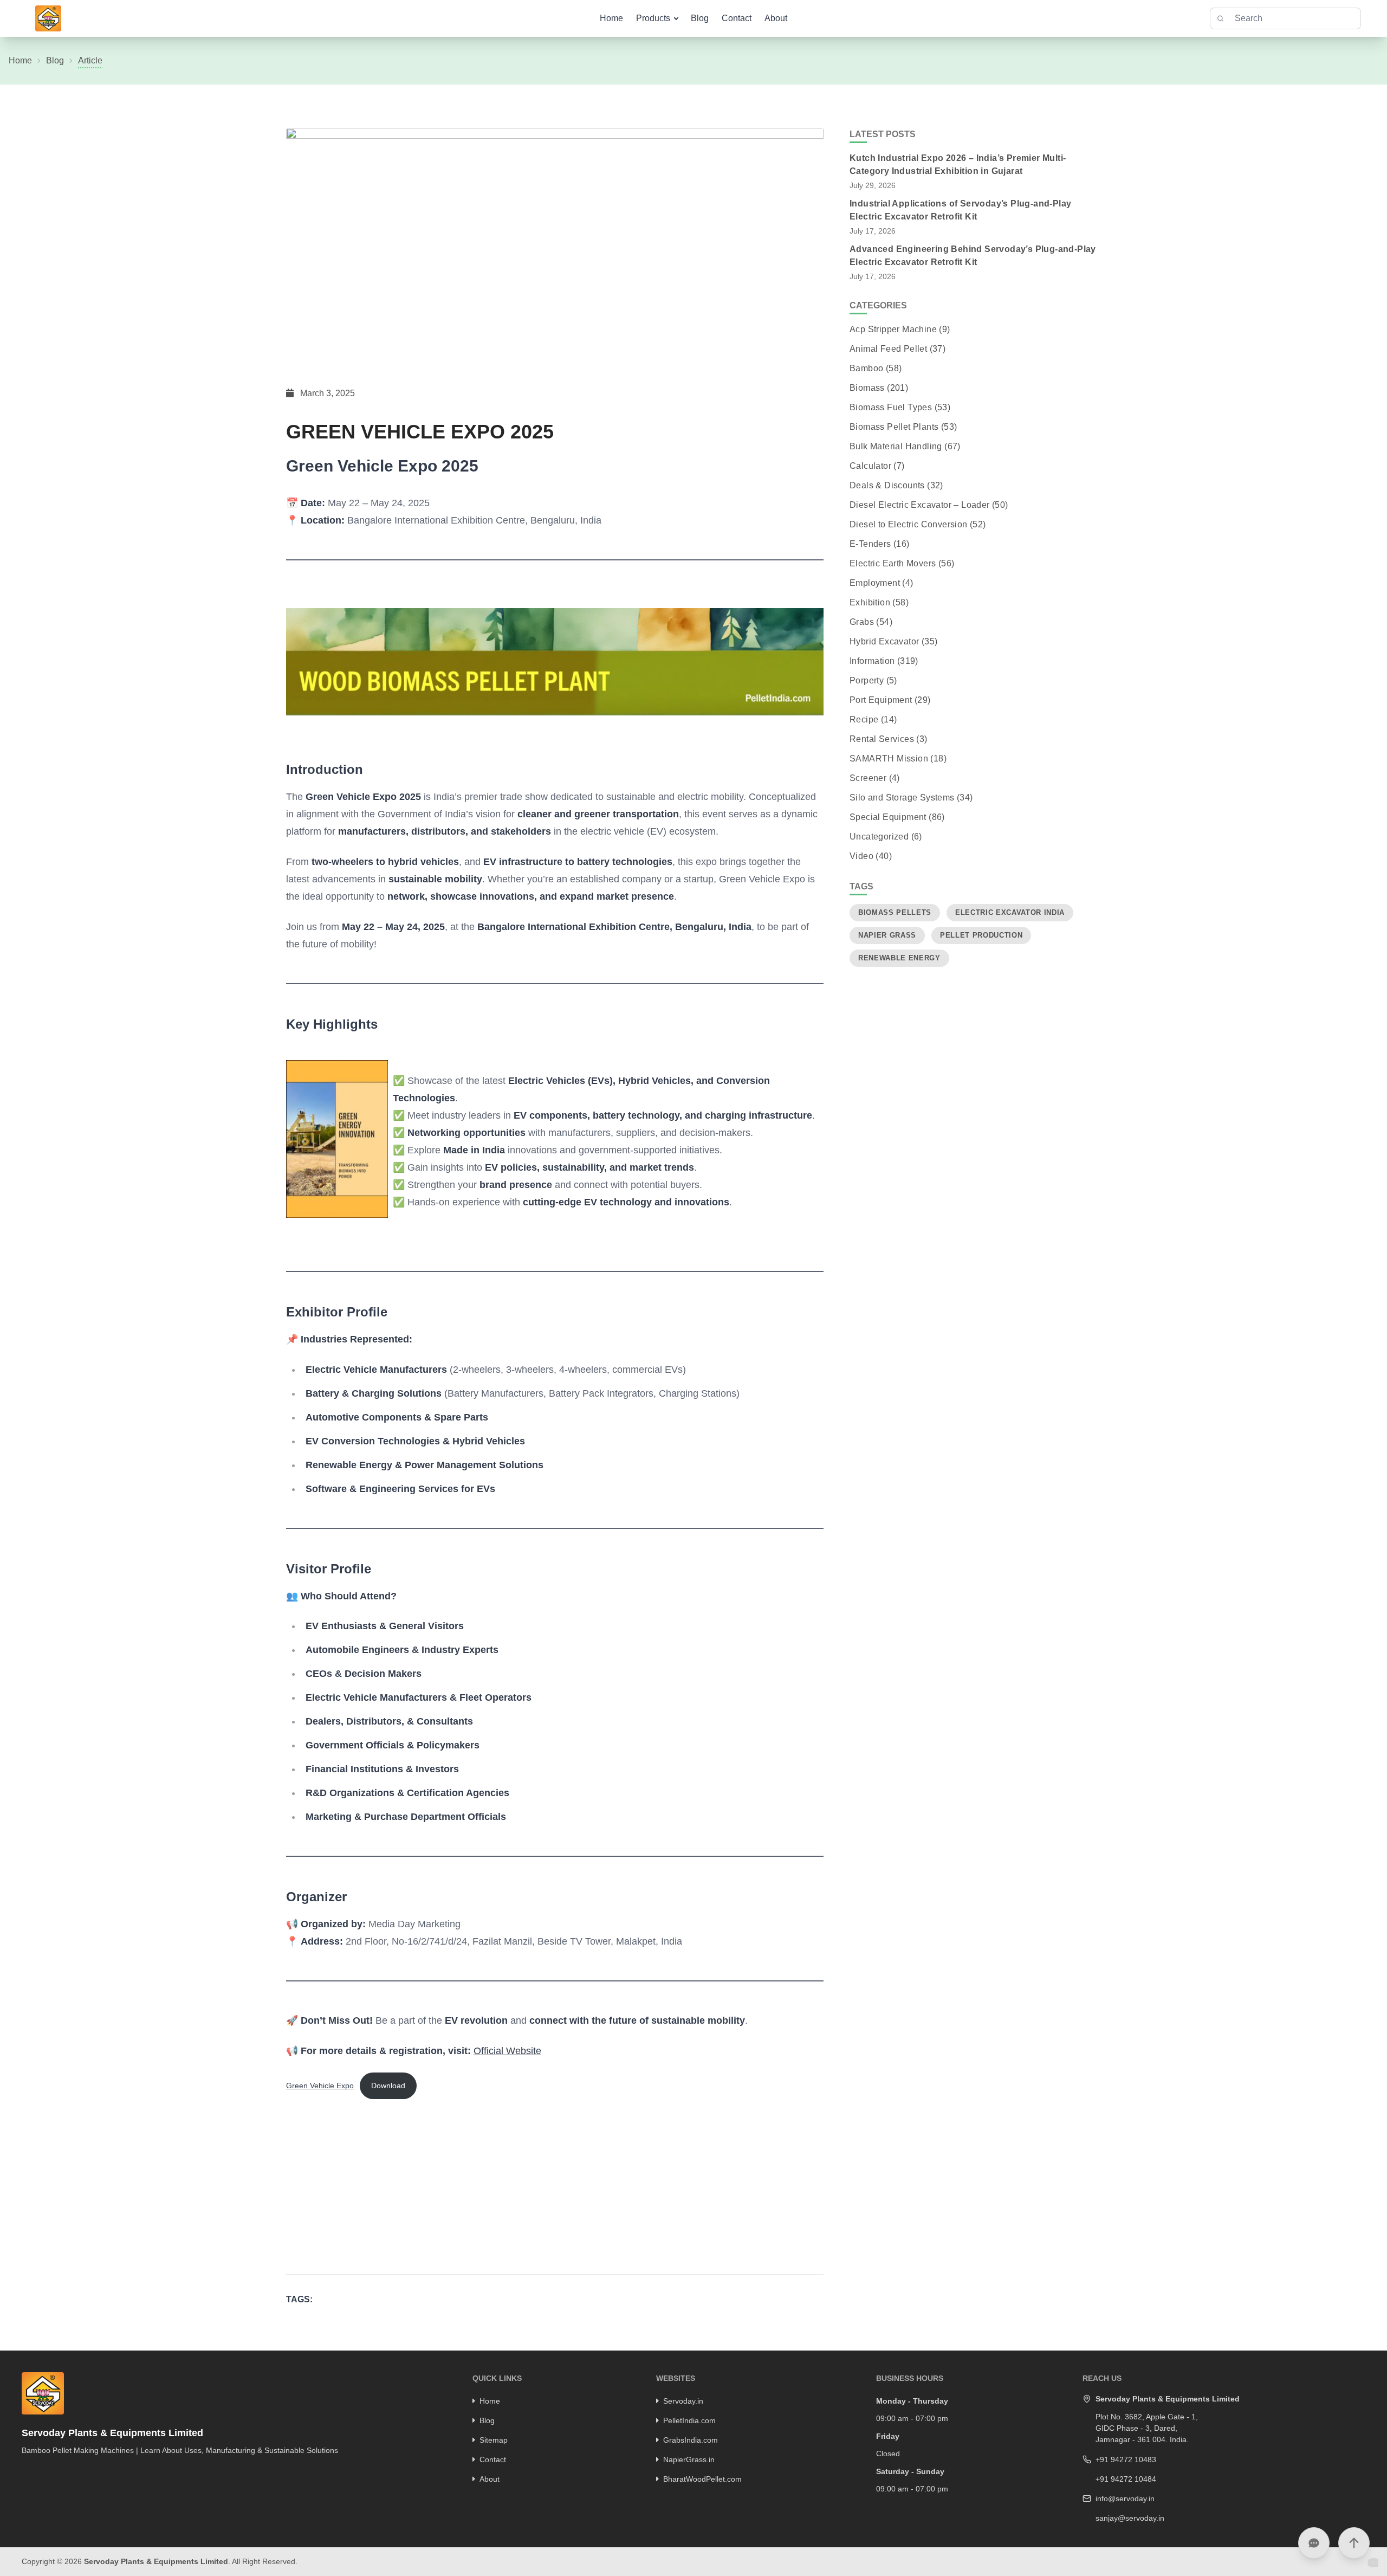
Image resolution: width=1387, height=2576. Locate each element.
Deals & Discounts (887, 485)
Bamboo (866, 368)
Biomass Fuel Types (891, 407)
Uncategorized (879, 837)
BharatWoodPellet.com (702, 2479)
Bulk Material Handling (896, 446)
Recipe (864, 719)
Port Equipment (881, 700)
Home (611, 18)
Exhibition (870, 602)
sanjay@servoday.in (1130, 2518)
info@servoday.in (1125, 2498)
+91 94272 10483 (1126, 2459)
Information (872, 661)
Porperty (867, 680)
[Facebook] (24, 2469)
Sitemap (494, 2440)
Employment (875, 583)
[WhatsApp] (81, 2469)
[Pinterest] (53, 2469)
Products (653, 18)
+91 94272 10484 (1126, 2479)
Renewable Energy (899, 958)
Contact (737, 18)
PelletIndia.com (689, 2420)
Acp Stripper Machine (893, 329)
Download (388, 2086)
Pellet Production (981, 935)
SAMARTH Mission (889, 758)
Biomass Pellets (895, 912)
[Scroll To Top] (1354, 2543)
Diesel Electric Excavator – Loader (920, 505)
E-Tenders (870, 544)
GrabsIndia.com (691, 2440)
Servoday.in (683, 2401)
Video (861, 856)
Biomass (867, 388)
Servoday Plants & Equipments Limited (156, 2561)
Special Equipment (888, 817)
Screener (868, 778)
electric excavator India (1010, 912)
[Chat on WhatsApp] (1314, 2543)
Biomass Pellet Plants (894, 427)
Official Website (507, 2051)
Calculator (870, 466)
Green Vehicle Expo (320, 2086)
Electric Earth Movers (893, 563)
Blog (700, 18)
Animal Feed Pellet (888, 349)
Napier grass (887, 935)
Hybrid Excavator (884, 641)
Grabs (862, 622)
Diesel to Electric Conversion (909, 524)
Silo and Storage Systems (902, 798)
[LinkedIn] (38, 2469)
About (776, 18)
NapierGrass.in (689, 2459)
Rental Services (882, 739)
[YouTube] (67, 2469)
